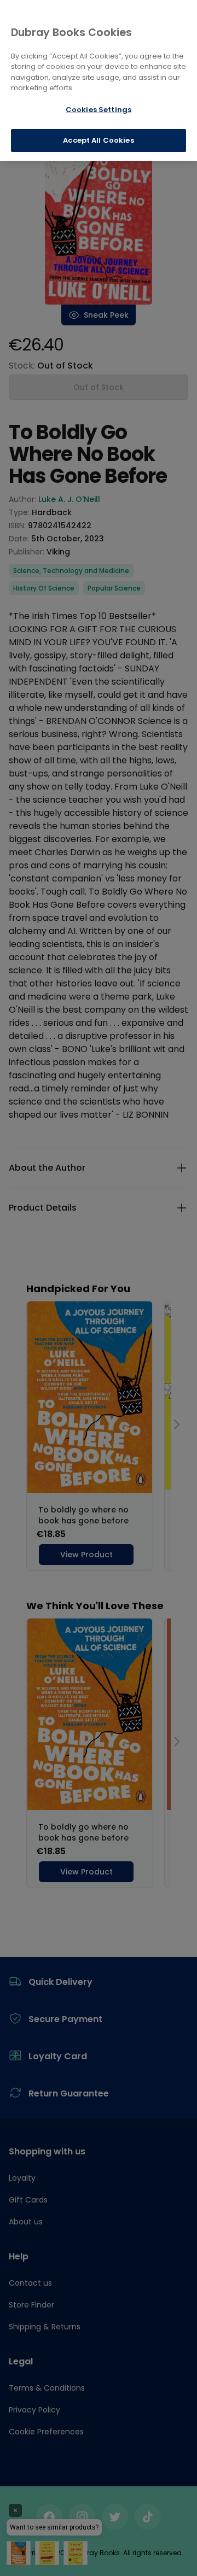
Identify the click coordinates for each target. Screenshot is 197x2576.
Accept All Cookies (98, 140)
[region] (99, 80)
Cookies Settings (99, 110)
